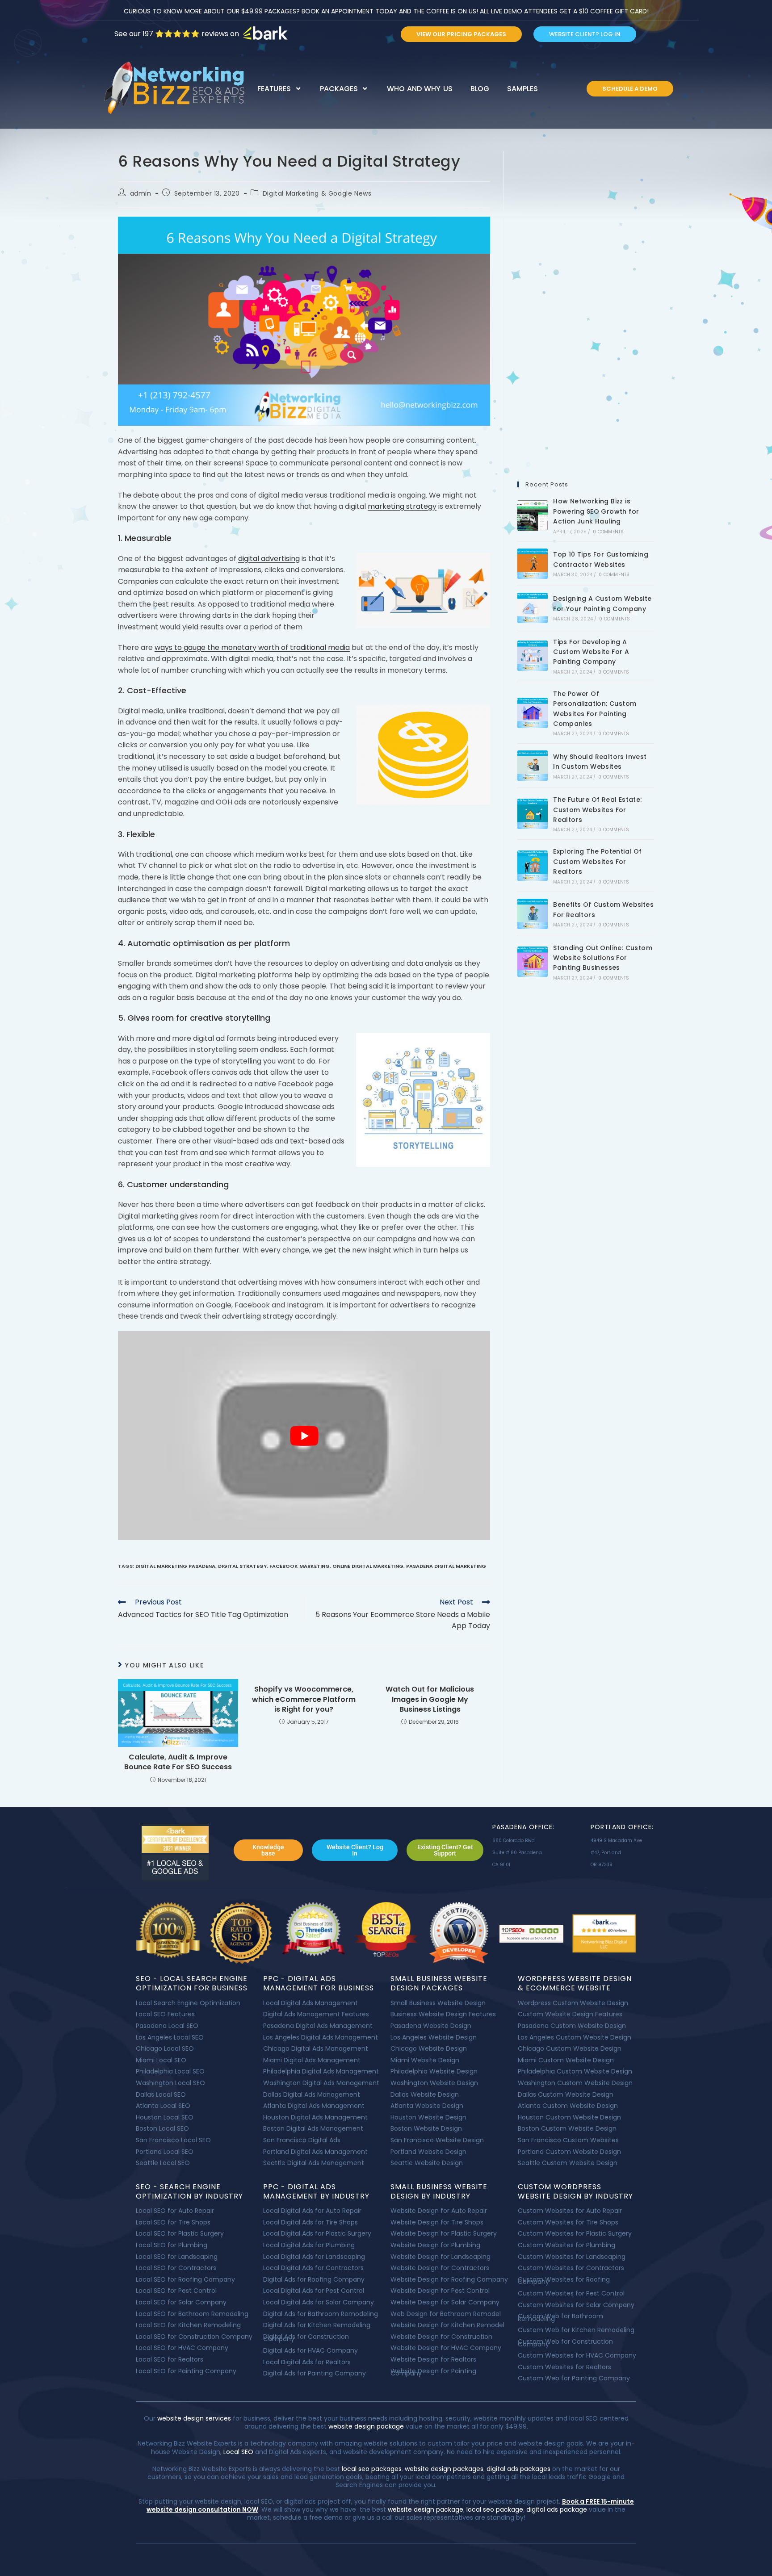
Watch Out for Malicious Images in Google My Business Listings (430, 1699)
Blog (480, 89)
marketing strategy (402, 506)
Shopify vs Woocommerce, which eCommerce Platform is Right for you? (304, 1699)
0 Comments (608, 532)
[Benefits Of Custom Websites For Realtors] (533, 914)
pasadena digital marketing (446, 1566)
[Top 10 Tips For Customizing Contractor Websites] (533, 564)
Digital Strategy (242, 1566)
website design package (366, 2426)
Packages (339, 89)
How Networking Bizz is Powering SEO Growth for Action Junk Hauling (596, 511)
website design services (193, 2418)
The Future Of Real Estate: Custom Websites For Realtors (597, 810)
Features (274, 89)
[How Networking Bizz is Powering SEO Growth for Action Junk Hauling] (533, 515)
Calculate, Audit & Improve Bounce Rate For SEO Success (178, 1762)
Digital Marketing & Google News (317, 193)
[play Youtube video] (304, 1436)
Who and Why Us (420, 89)
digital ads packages (518, 2469)
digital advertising (269, 559)
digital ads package (557, 2509)
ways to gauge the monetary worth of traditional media (252, 647)
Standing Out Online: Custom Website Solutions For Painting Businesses (603, 958)
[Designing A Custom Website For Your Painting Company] (533, 608)
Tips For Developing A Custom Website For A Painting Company (591, 652)
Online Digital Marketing (368, 1566)
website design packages (444, 2469)
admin (141, 193)
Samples (522, 89)
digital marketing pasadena (175, 1566)
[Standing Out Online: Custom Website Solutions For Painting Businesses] (533, 962)
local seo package (495, 2509)
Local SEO (238, 2452)
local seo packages (372, 2469)
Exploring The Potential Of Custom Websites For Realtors (597, 861)
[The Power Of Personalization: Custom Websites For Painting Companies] (533, 713)
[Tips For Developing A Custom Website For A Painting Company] (533, 656)
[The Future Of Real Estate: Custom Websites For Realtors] (533, 814)
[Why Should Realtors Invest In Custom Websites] (533, 766)
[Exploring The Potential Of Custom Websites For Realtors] (533, 866)
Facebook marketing (300, 1566)
